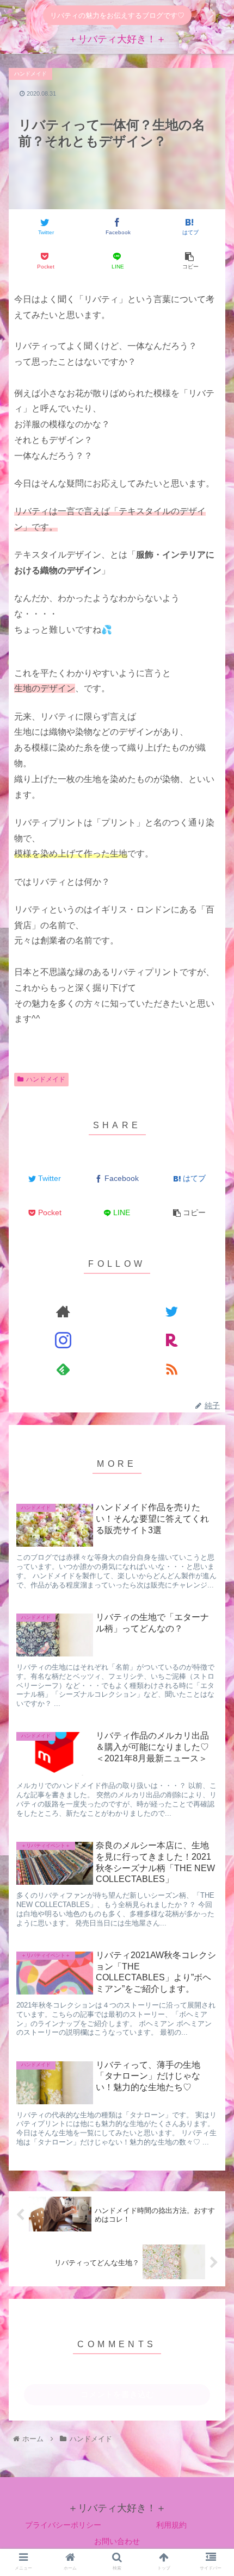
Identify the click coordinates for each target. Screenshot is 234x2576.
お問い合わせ (117, 2541)
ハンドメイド (46, 1079)
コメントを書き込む (117, 2394)
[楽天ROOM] (171, 1340)
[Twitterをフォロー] (171, 1312)
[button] (211, 1437)
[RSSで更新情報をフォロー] (171, 1369)
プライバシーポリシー (63, 2525)
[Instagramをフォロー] (63, 1340)
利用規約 (171, 2525)
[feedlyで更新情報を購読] (63, 1369)
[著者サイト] (63, 1312)
